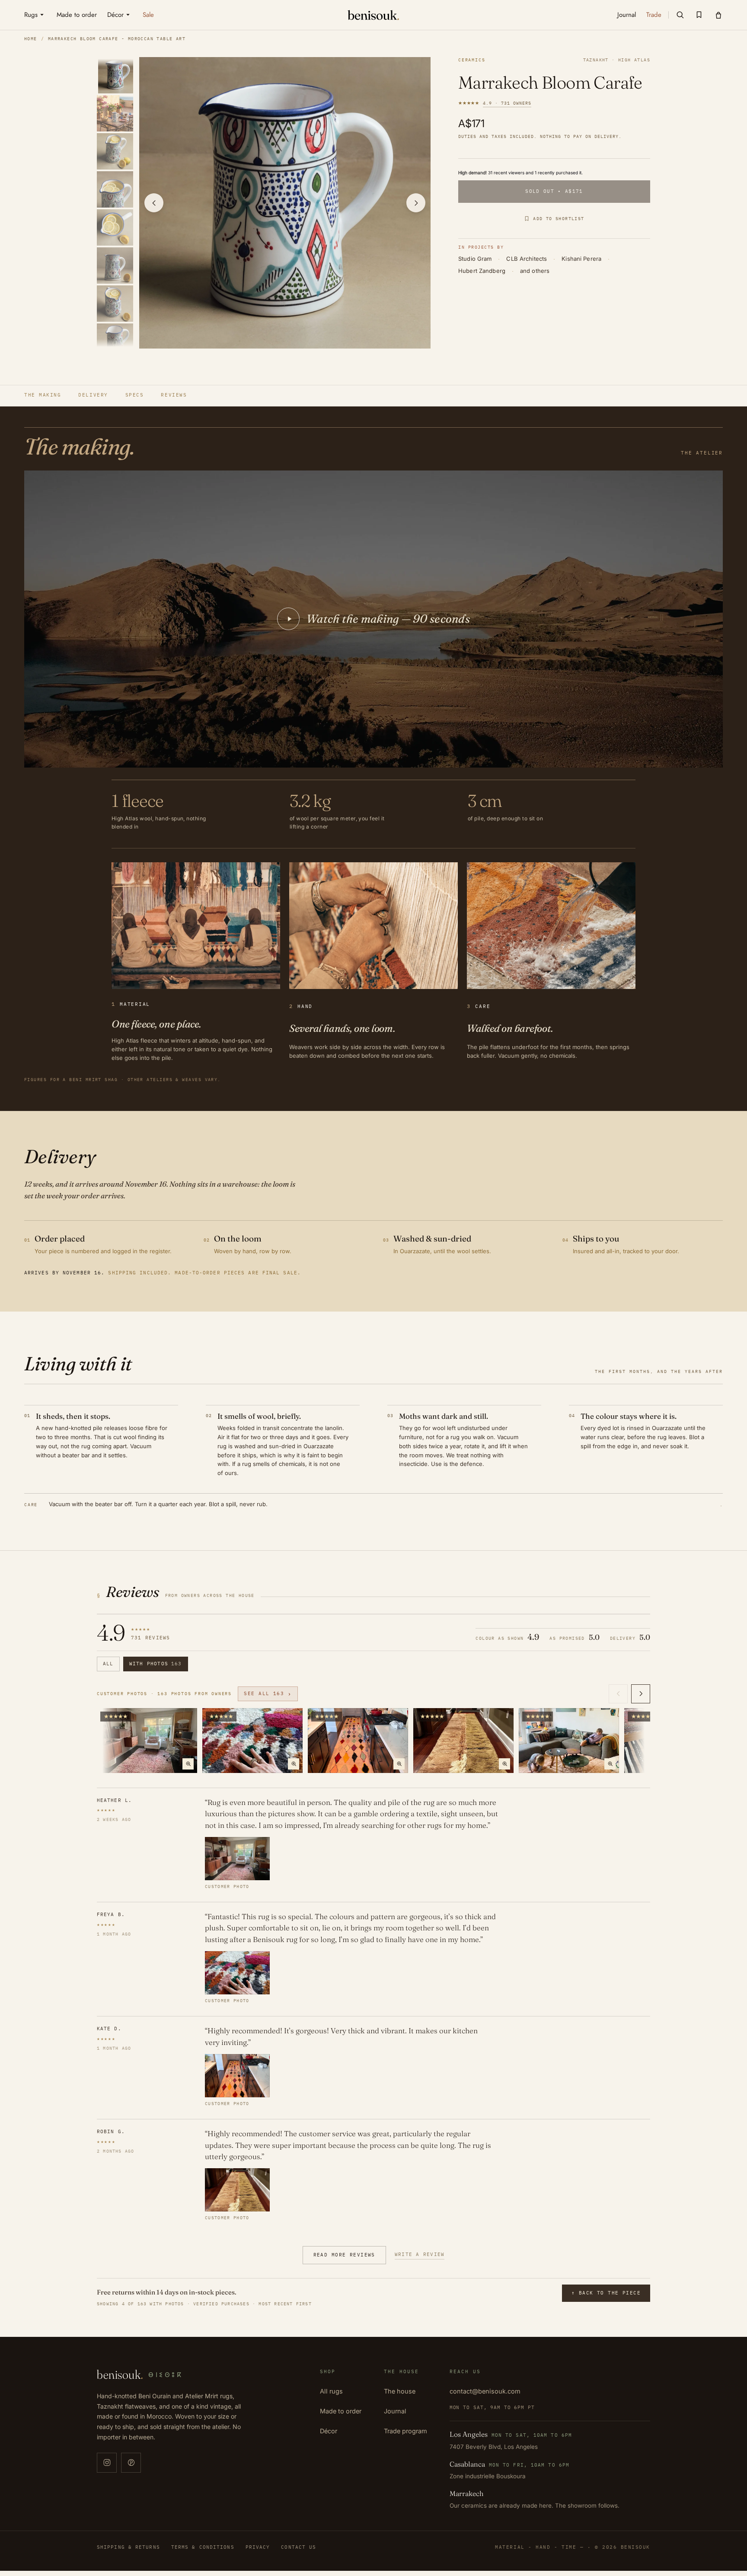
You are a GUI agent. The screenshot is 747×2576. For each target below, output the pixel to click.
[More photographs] (641, 1694)
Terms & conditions (203, 2547)
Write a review (420, 2254)
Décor (329, 2431)
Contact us (298, 2547)
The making (43, 395)
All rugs (331, 2391)
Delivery (93, 395)
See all (268, 1694)
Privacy (258, 2547)
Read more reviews (344, 2255)
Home (31, 39)
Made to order (341, 2411)
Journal (395, 2411)
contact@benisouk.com (485, 2391)
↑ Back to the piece (606, 2293)
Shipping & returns (128, 2547)
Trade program (405, 2431)
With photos (156, 1664)
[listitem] (116, 75)
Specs (135, 395)
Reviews (174, 395)
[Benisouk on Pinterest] (131, 2463)
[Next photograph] (416, 203)
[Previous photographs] (618, 1694)
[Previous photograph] (154, 203)
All (108, 1664)
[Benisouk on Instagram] (107, 2463)
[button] (680, 15)
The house (400, 2391)
